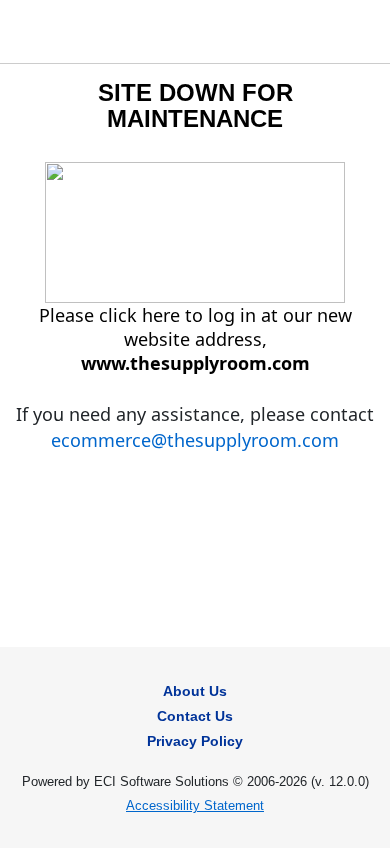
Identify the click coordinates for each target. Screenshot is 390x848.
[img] (36, 32)
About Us (195, 691)
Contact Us (195, 716)
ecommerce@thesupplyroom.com (195, 440)
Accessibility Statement (195, 805)
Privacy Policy (195, 741)
